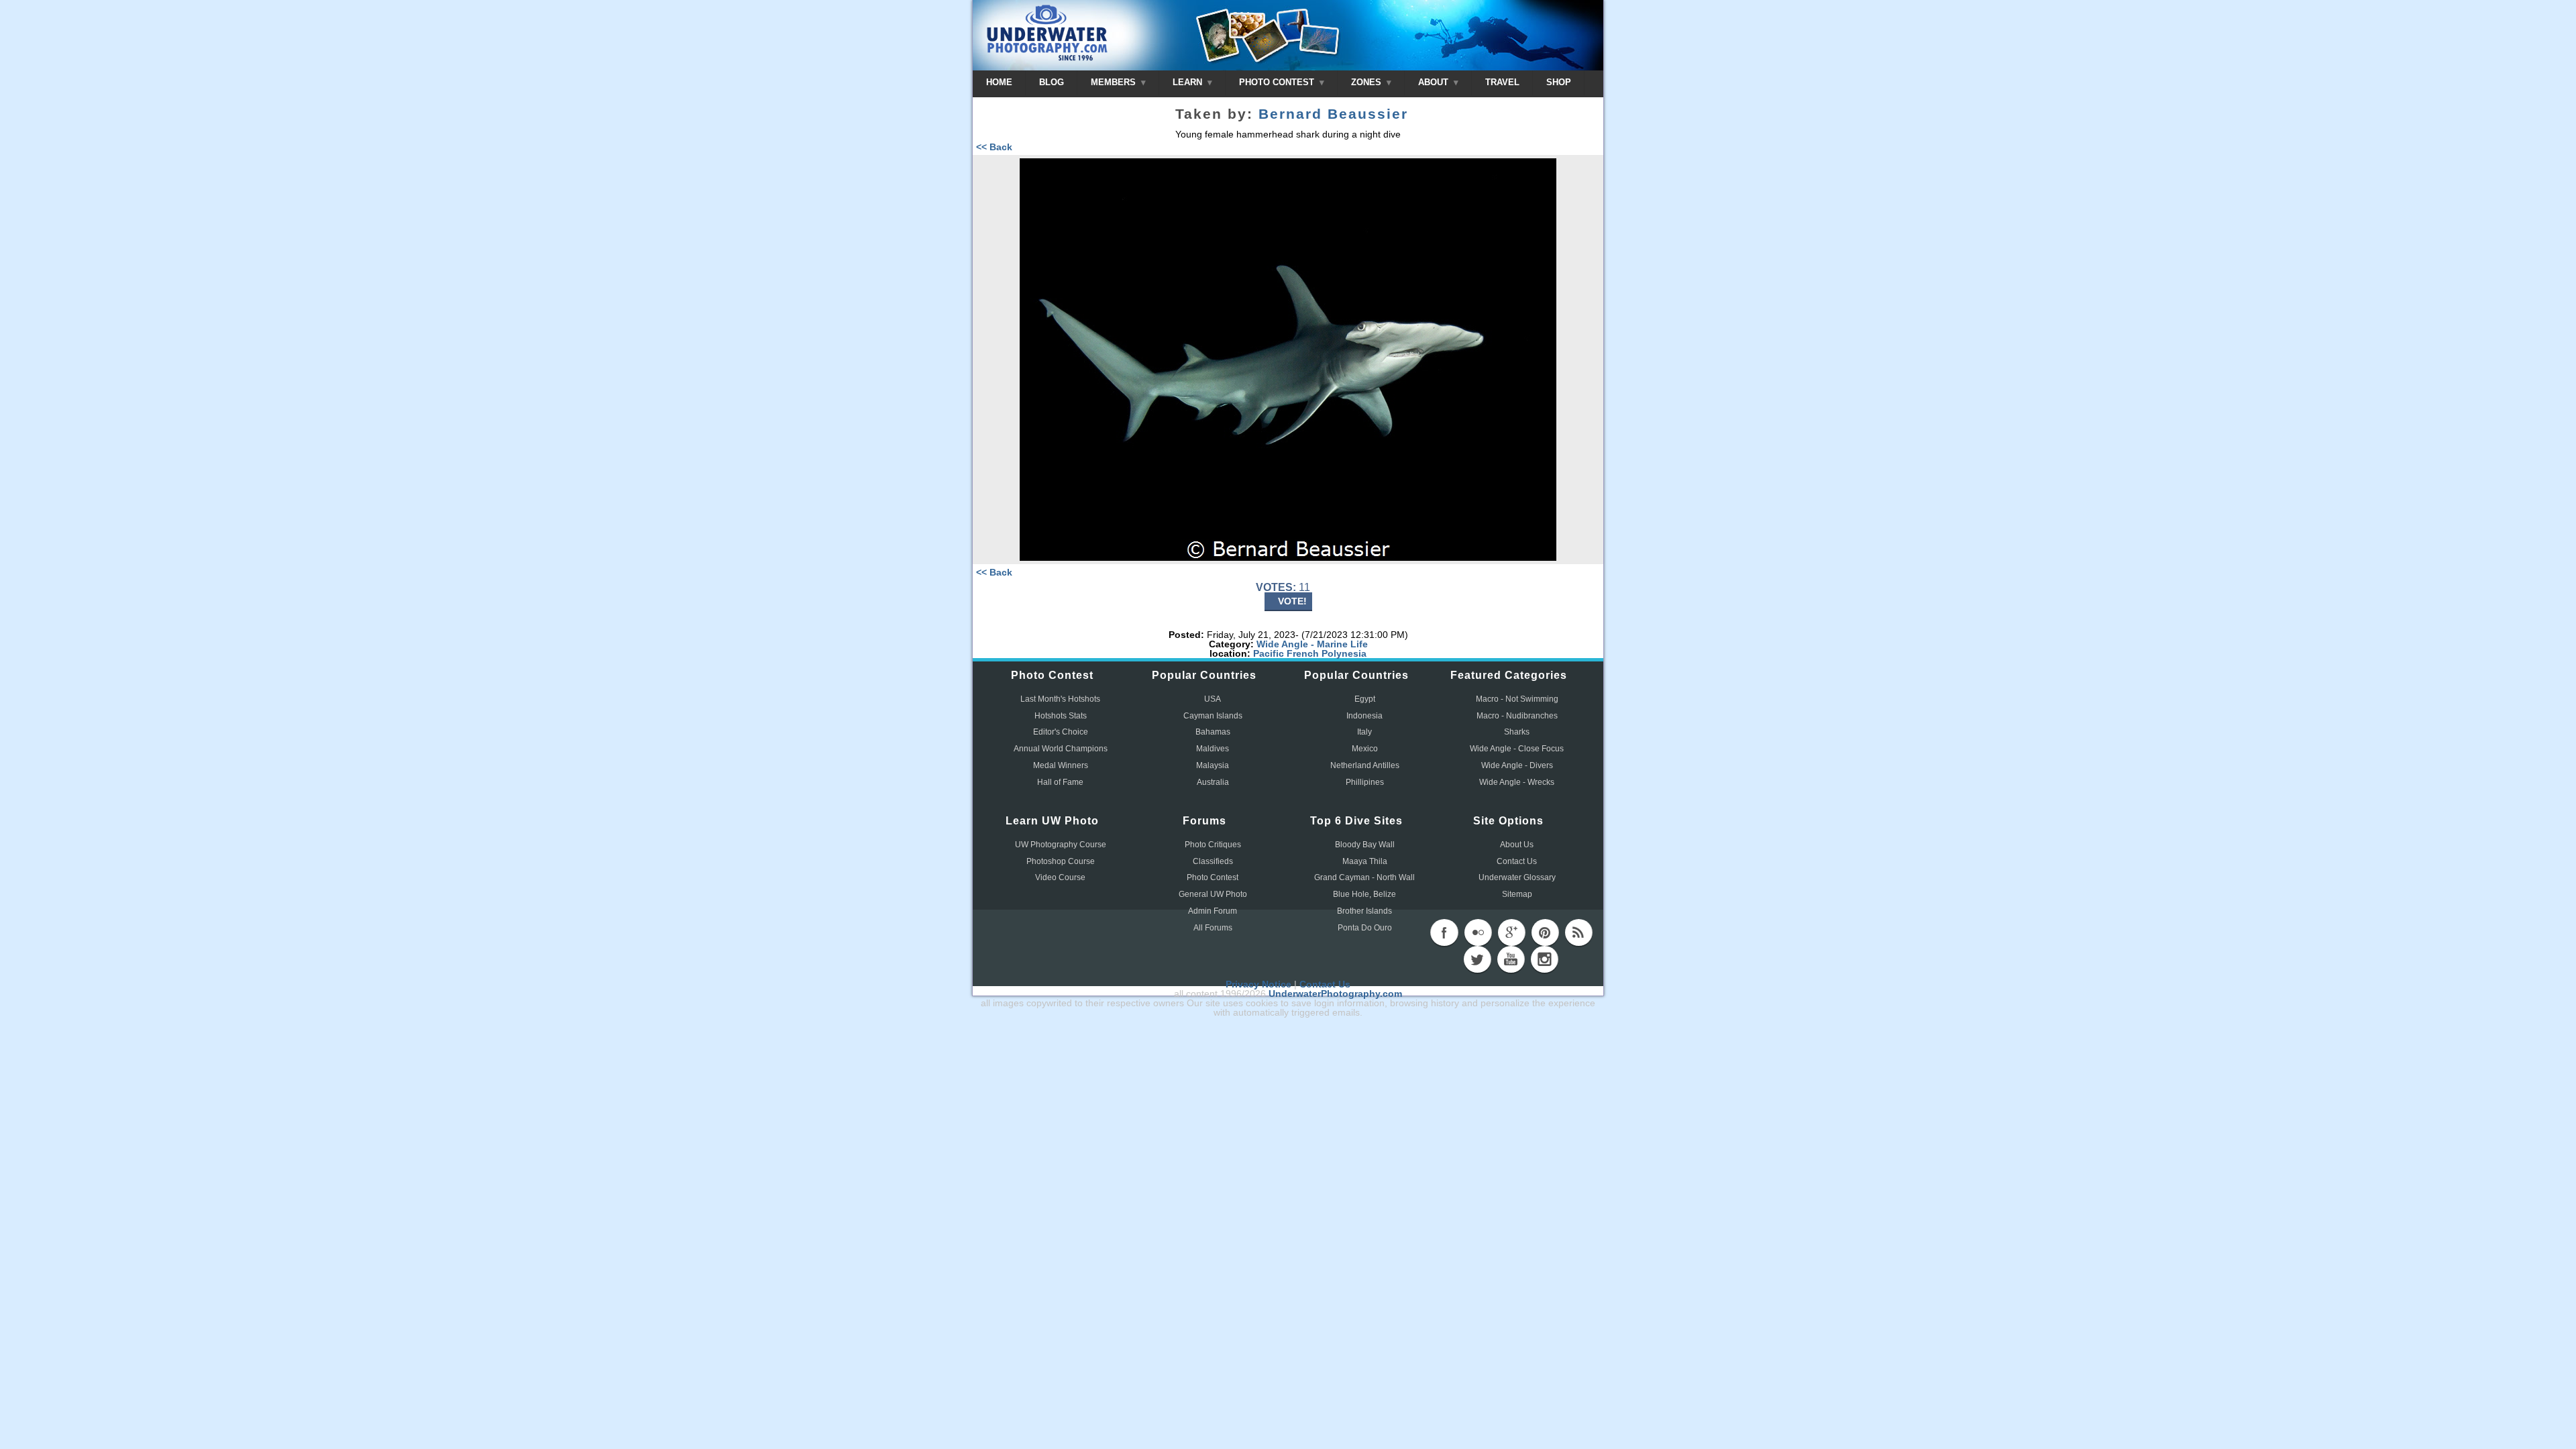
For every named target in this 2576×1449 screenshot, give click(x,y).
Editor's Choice (1061, 732)
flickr (1478, 932)
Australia (1213, 782)
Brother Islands (1364, 911)
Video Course (1060, 877)
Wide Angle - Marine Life (1312, 644)
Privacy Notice (1258, 984)
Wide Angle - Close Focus (1517, 749)
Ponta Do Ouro (1365, 928)
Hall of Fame (1060, 782)
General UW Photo (1213, 894)
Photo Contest (1213, 877)
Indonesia (1364, 716)
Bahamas (1213, 732)
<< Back (994, 147)
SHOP (1559, 82)
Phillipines (1365, 782)
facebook (1444, 932)
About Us (1517, 845)
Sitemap (1517, 894)
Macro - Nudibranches (1517, 716)
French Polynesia (1327, 653)
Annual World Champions (1061, 749)
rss (1578, 932)
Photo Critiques (1213, 845)
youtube (1511, 959)
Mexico (1365, 749)
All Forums (1213, 928)
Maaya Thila (1365, 861)
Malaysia (1213, 765)
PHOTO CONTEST (1278, 82)
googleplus (1511, 932)
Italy (1364, 732)
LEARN (1189, 82)
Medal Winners (1061, 765)
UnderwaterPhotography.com (1335, 994)
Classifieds (1213, 861)
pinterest (1545, 932)
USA (1213, 699)
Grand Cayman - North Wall (1364, 877)
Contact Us (1517, 861)
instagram (1544, 959)
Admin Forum (1213, 911)
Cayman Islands (1213, 716)
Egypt (1365, 699)
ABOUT (1435, 82)
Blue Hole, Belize (1364, 894)
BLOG (1052, 82)
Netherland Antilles (1365, 765)
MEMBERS (1115, 82)
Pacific (1269, 653)
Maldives (1213, 749)
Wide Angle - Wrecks (1517, 782)
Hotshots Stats (1061, 716)
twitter (1477, 959)
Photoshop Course (1061, 861)
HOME (999, 82)
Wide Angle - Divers (1517, 765)
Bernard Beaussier (1333, 114)
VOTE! (1292, 601)
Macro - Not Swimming (1517, 699)
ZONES (1367, 82)
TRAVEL (1502, 82)
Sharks (1517, 732)
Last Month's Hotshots (1060, 699)
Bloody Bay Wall (1365, 845)
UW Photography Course (1061, 845)
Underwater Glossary (1517, 877)
